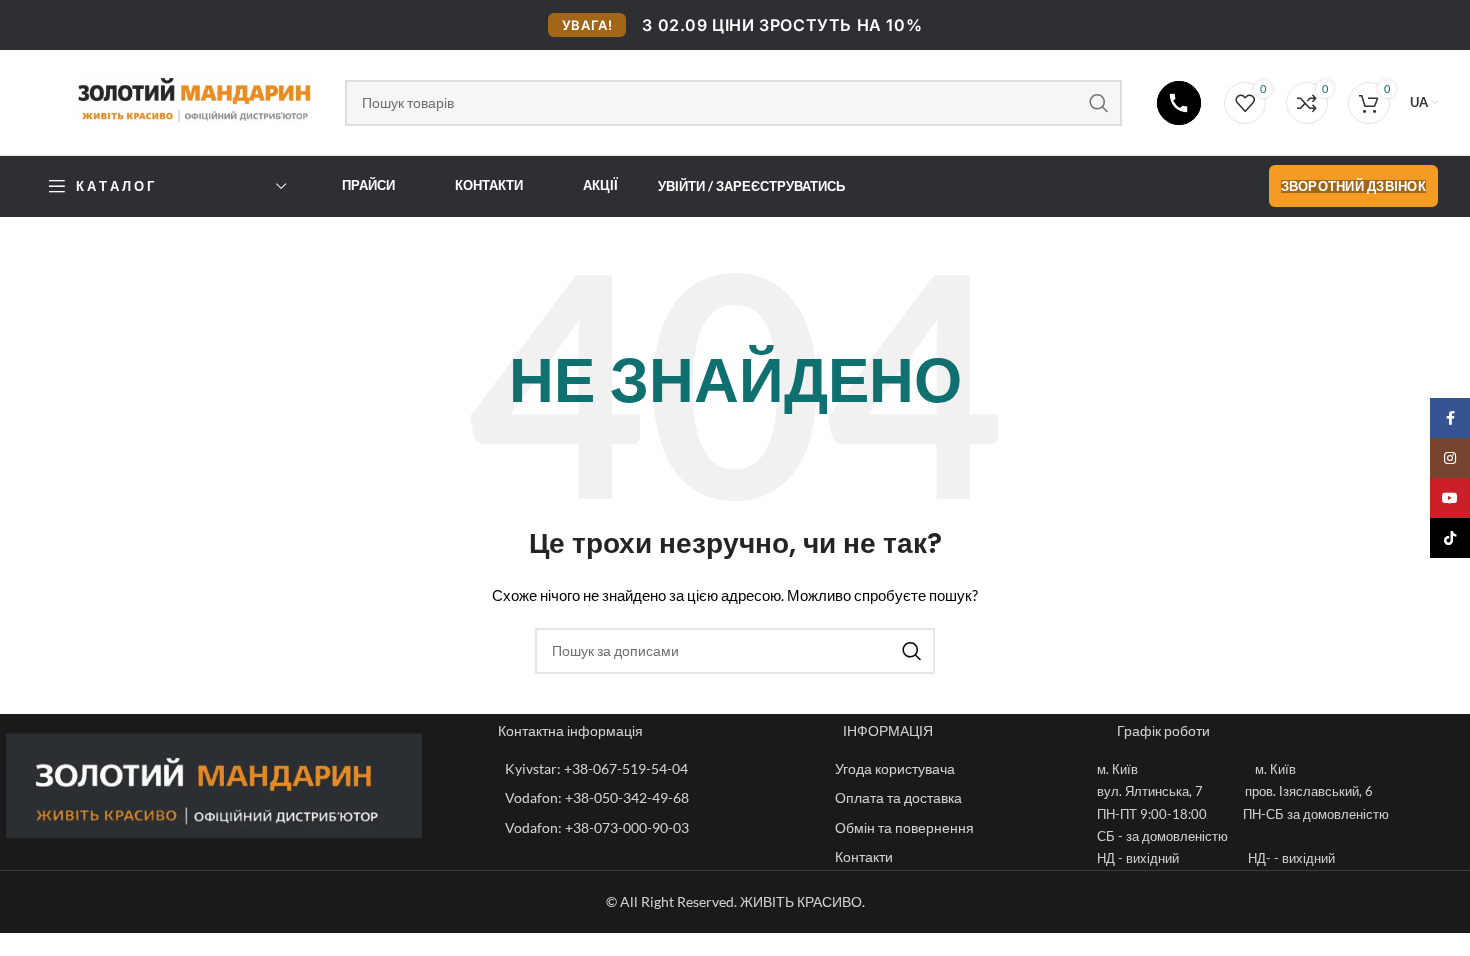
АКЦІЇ (600, 185)
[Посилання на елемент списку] (660, 769)
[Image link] (214, 783)
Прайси (368, 185)
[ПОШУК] (1099, 103)
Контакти (489, 185)
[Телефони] (1179, 103)
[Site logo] (178, 99)
